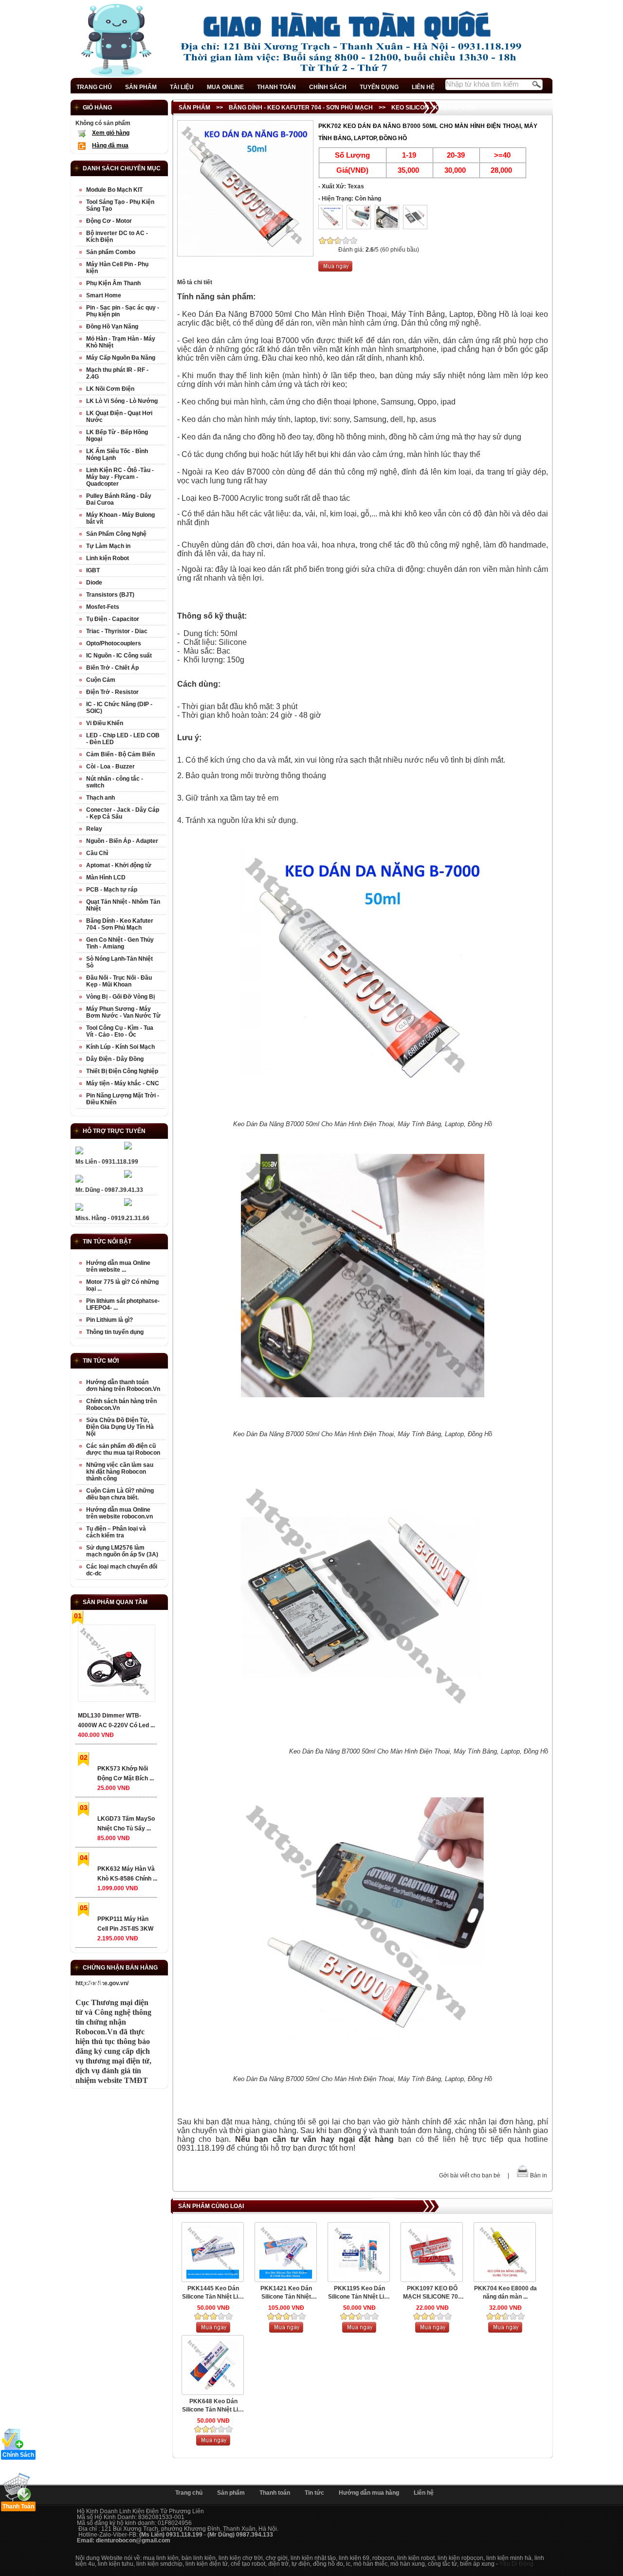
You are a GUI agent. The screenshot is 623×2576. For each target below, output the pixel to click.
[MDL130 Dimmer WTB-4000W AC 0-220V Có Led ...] (116, 1665)
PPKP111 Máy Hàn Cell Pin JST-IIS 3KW (125, 1924)
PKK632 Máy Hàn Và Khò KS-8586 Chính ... (127, 1874)
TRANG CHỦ (94, 87)
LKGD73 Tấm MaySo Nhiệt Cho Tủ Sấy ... (126, 1824)
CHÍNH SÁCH (328, 87)
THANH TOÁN (276, 87)
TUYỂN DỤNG (379, 87)
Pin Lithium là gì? (110, 1320)
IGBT (93, 570)
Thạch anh (101, 798)
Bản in (539, 2175)
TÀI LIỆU (182, 87)
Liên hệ (424, 2493)
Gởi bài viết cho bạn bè (470, 2175)
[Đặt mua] (335, 270)
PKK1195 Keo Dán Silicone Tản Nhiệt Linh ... (359, 2293)
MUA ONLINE (225, 87)
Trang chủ (189, 2493)
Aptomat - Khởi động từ (119, 865)
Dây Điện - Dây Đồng (115, 1059)
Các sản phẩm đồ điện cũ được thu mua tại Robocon (123, 1449)
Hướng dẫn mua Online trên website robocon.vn (119, 1513)
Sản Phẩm (194, 108)
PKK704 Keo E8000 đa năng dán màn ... (505, 2293)
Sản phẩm (231, 2493)
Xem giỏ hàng (111, 133)
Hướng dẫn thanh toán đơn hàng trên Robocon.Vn (123, 1386)
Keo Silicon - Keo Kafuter (434, 108)
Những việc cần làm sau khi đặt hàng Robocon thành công (120, 1472)
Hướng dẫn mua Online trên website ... (118, 1266)
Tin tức (314, 2493)
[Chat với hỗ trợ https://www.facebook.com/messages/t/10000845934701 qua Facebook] (128, 1148)
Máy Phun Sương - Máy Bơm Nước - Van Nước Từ (123, 1012)
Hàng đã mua (110, 146)
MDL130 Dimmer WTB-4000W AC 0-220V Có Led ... (116, 1720)
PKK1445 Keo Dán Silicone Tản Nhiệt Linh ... (213, 2293)
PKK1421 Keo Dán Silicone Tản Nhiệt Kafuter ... (286, 2293)
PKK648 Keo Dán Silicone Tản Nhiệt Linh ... (213, 2406)
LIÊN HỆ (423, 87)
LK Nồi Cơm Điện (110, 389)
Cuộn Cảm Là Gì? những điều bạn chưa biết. (120, 1494)
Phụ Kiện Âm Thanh (113, 283)
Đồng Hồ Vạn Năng (112, 327)
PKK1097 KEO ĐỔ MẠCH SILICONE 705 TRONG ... (432, 2293)
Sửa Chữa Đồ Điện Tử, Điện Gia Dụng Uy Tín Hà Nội (120, 1427)
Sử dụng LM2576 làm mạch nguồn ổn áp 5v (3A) (122, 1551)
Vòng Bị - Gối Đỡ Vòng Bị (120, 997)
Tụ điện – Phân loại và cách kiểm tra (116, 1532)
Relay (94, 829)
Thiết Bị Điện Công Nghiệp (122, 1071)
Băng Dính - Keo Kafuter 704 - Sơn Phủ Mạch (301, 108)
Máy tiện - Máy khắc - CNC (123, 1083)
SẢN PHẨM (141, 87)
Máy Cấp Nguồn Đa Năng (121, 358)
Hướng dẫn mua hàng (369, 2493)
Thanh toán (275, 2493)
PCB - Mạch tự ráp (112, 890)
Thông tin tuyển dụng (115, 1332)
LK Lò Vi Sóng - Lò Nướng (122, 401)
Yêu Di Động (516, 2564)
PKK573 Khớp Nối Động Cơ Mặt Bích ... (126, 1773)
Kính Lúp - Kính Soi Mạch (120, 1047)
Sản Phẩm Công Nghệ (116, 534)
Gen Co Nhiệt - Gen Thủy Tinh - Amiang (120, 943)
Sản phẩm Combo (111, 252)
